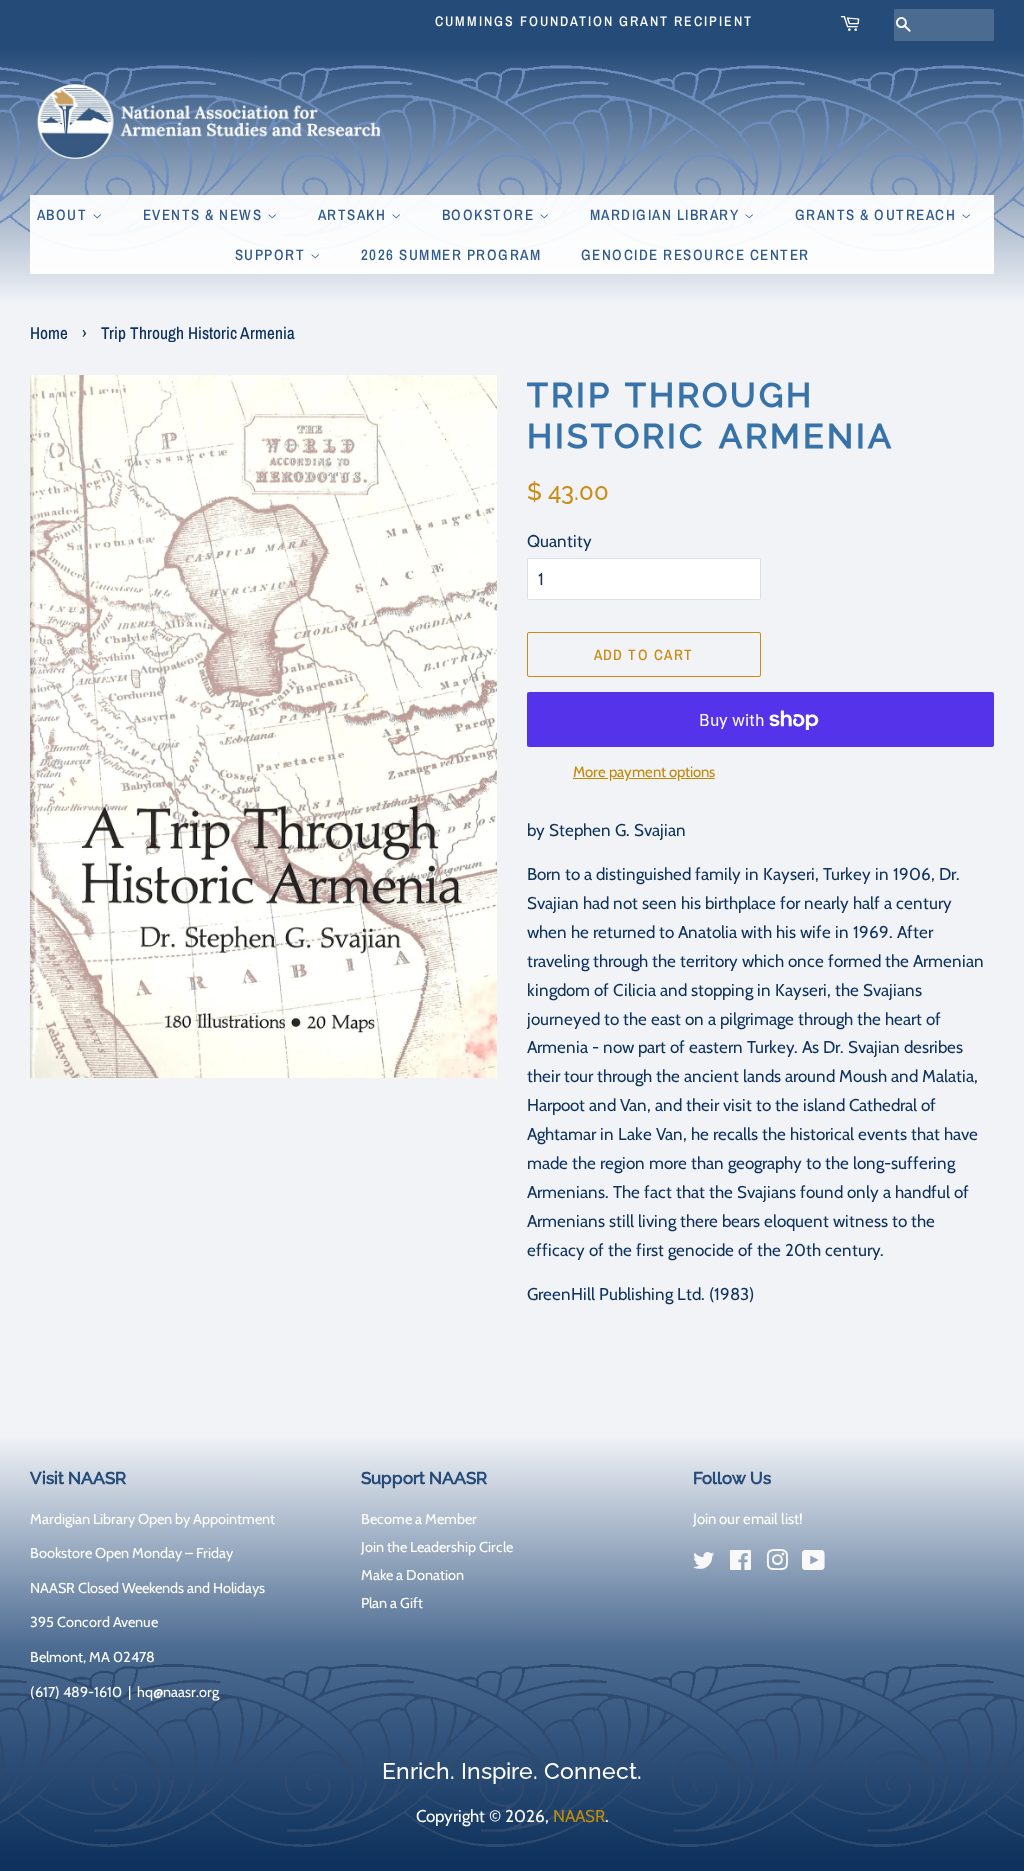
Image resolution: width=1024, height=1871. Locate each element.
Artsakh (354, 214)
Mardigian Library (667, 214)
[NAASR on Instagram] (777, 1564)
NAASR (579, 1816)
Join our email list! (748, 1519)
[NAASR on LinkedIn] (850, 1564)
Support (272, 254)
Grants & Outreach (878, 214)
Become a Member (419, 1519)
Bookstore (490, 214)
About (64, 214)
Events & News (205, 214)
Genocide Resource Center (695, 254)
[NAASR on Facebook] (740, 1564)
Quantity (559, 541)
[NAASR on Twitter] (704, 1564)
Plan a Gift (392, 1603)
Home (49, 332)
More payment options (644, 772)
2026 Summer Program (451, 254)
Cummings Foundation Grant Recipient (594, 21)
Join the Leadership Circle (437, 1547)
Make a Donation (412, 1575)
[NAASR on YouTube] (813, 1564)
